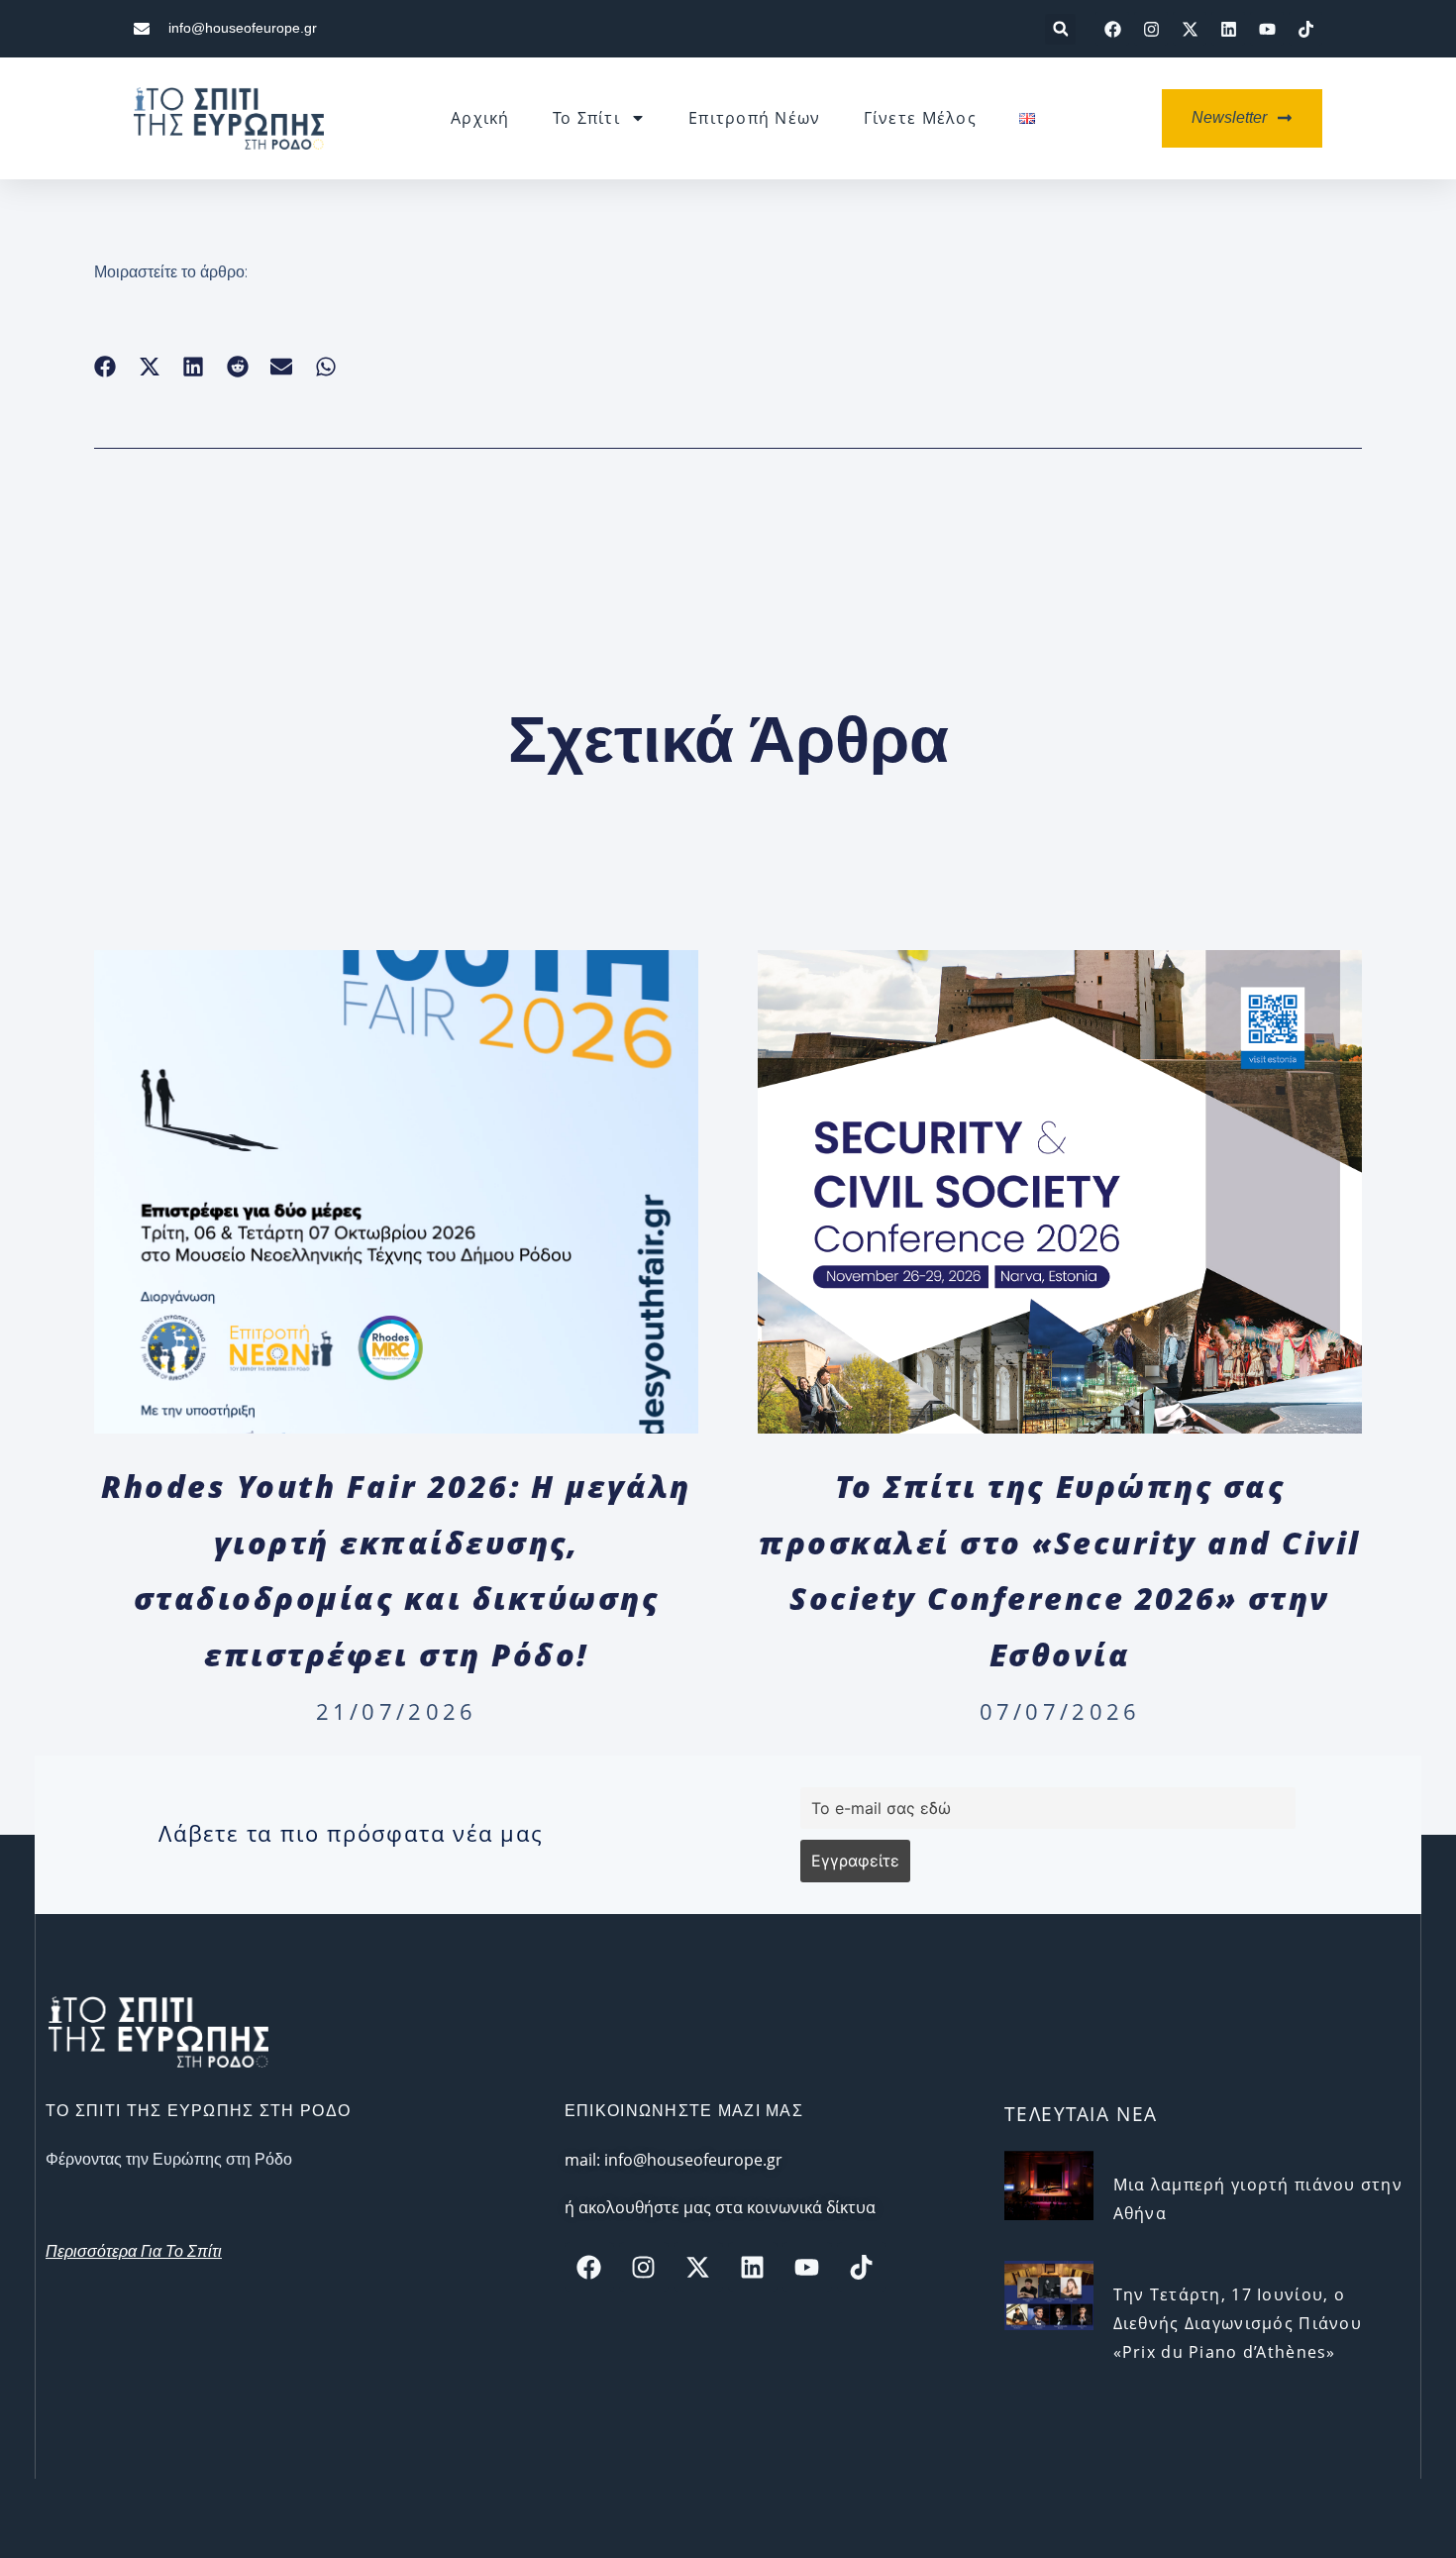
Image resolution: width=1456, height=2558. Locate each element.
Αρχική (480, 118)
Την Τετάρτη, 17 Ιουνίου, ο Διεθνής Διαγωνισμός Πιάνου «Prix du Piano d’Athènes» (1238, 2323)
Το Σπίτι (586, 118)
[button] (1060, 29)
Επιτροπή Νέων (755, 118)
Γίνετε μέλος (920, 118)
